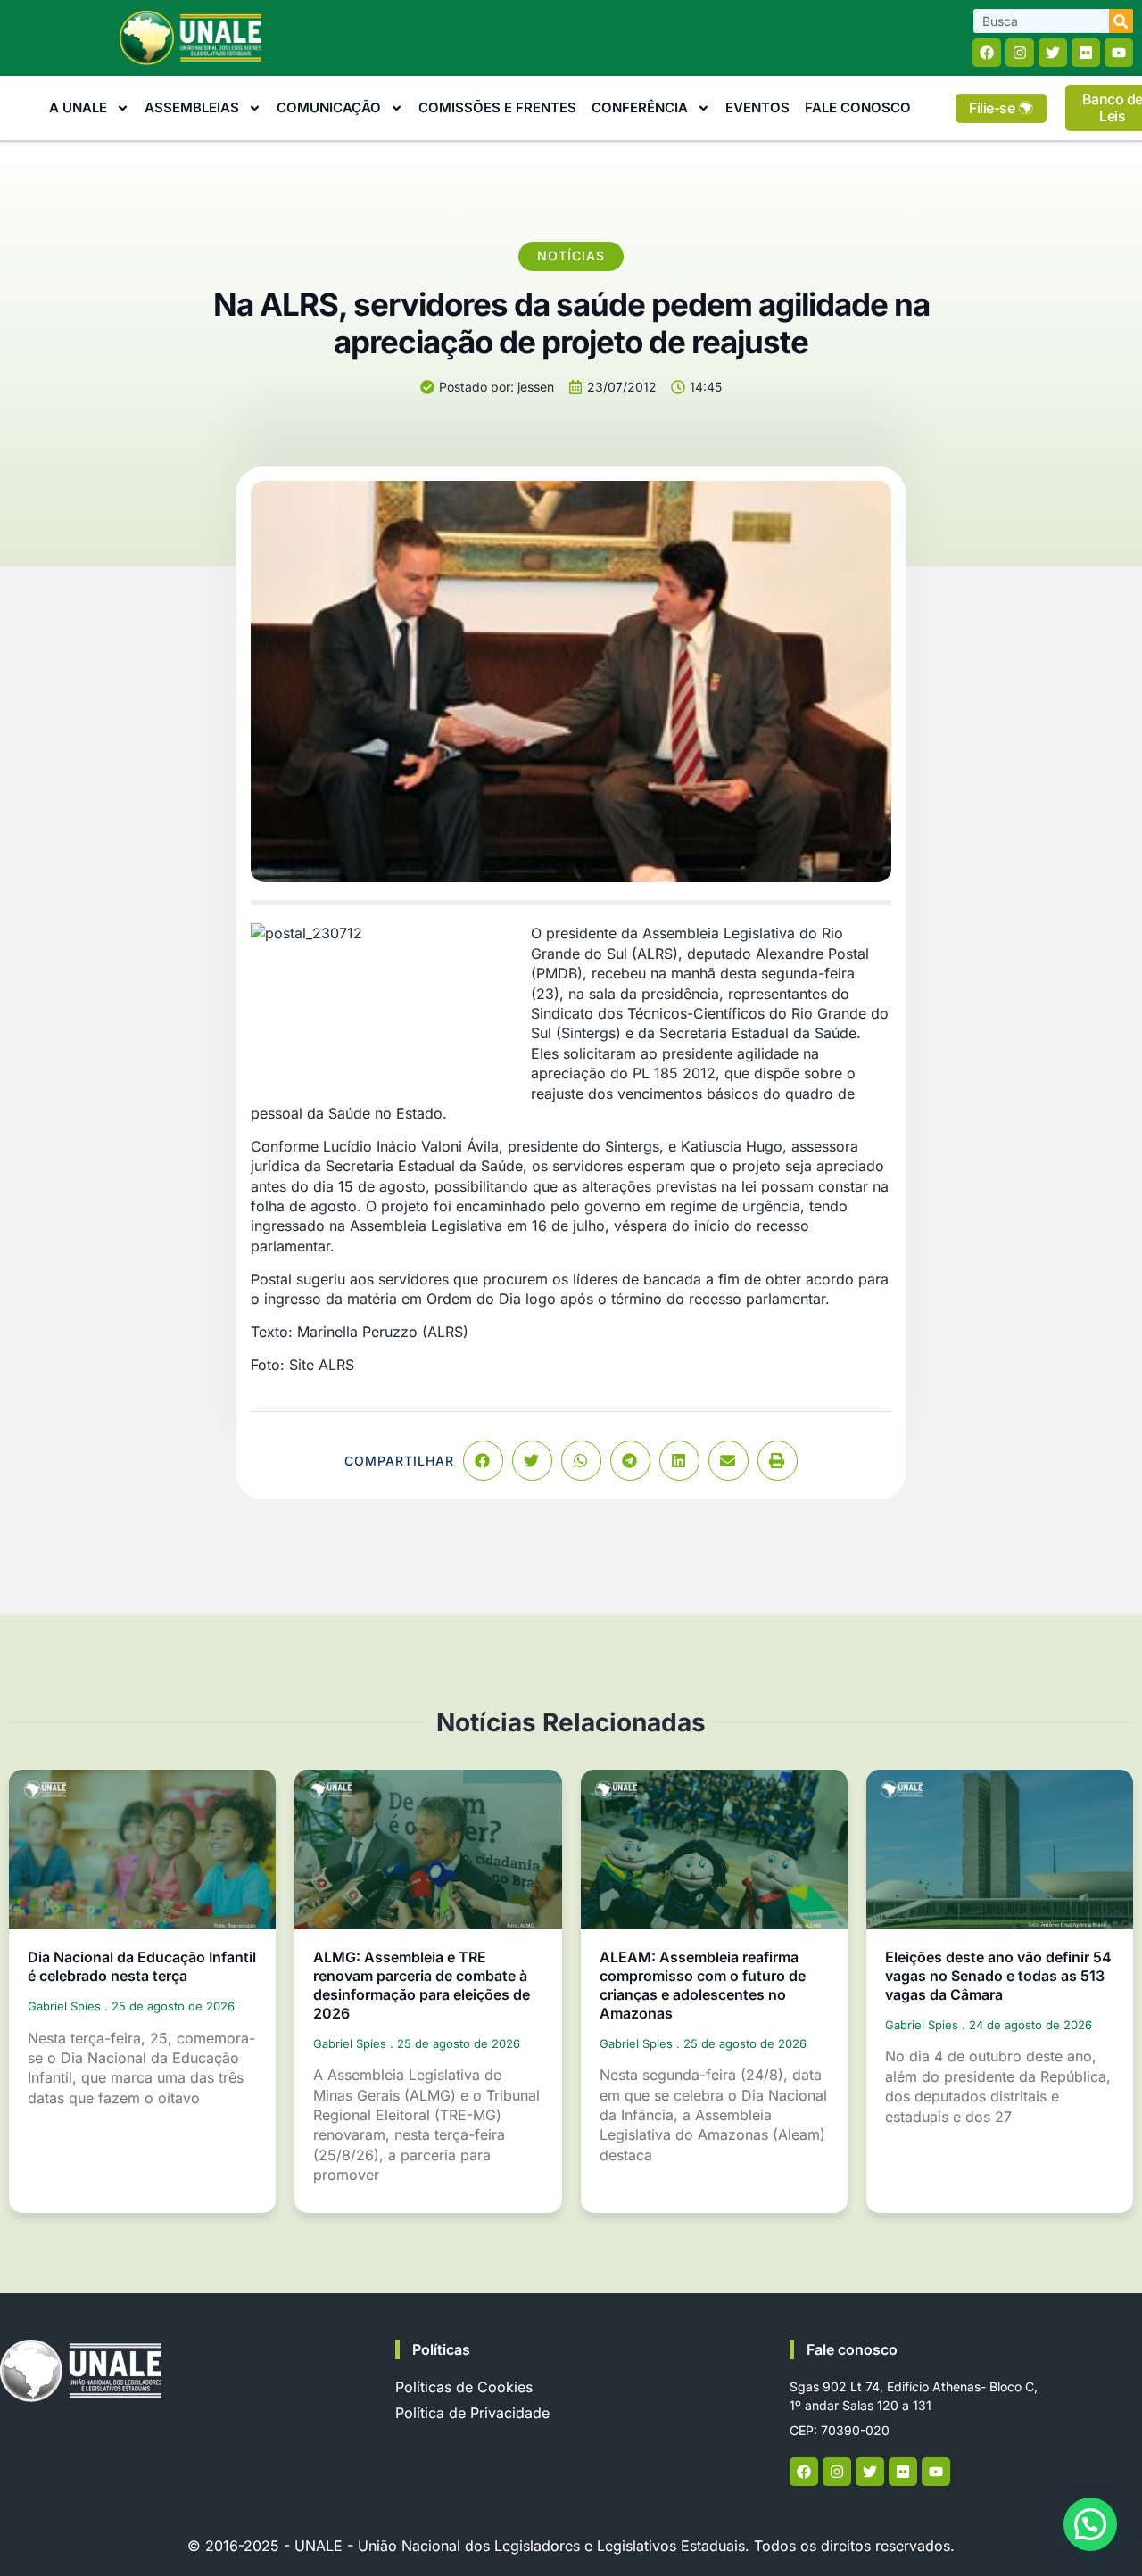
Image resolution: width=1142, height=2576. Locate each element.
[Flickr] (1086, 53)
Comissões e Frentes (497, 107)
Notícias (571, 256)
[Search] (1121, 21)
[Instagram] (1020, 53)
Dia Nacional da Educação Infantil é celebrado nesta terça (142, 1966)
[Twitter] (1053, 53)
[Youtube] (1119, 53)
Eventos (757, 107)
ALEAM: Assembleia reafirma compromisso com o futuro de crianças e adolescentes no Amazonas (703, 1985)
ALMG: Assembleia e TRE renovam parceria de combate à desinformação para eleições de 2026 (422, 1985)
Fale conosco (852, 2349)
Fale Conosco (858, 107)
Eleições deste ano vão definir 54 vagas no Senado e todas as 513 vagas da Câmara (998, 1976)
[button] (483, 1461)
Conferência (640, 107)
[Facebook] (987, 53)
